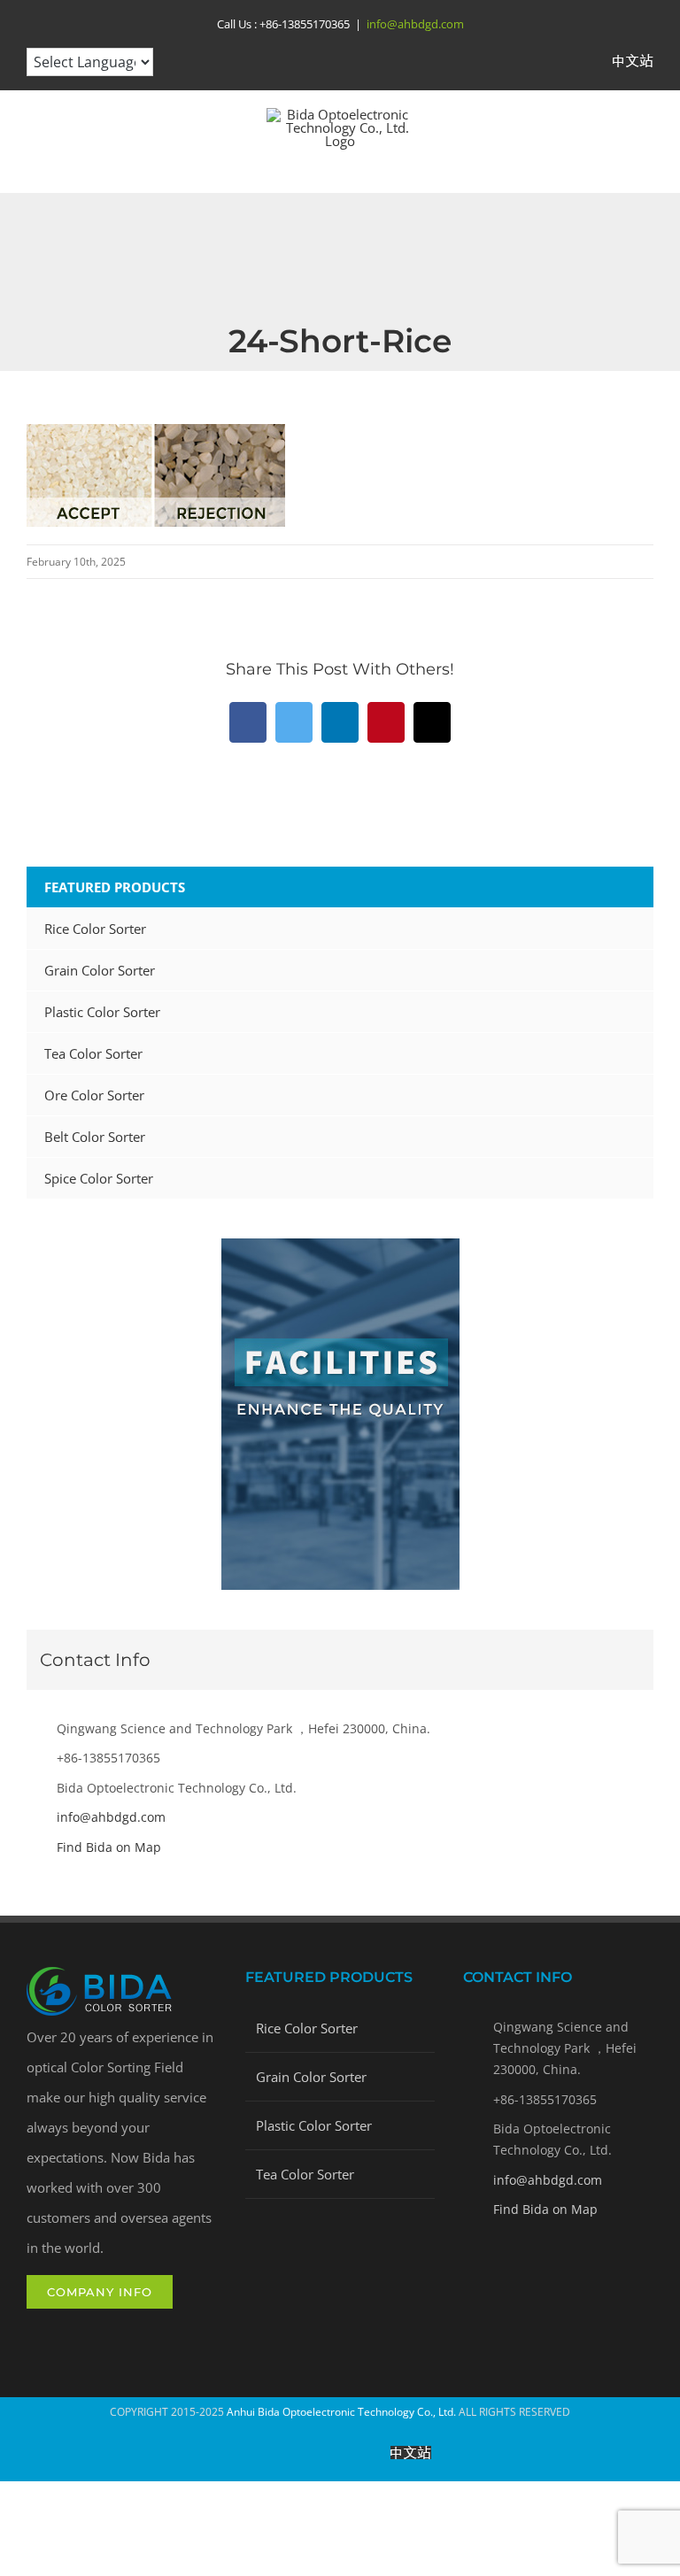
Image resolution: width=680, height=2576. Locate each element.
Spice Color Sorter (99, 1178)
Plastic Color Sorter (102, 1012)
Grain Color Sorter (100, 970)
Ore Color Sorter (94, 1095)
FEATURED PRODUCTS (115, 887)
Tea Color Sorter (93, 1053)
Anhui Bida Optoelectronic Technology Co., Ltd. (341, 2412)
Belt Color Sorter (95, 1137)
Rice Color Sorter (95, 929)
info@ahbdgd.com (415, 24)
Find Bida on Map (109, 1847)
